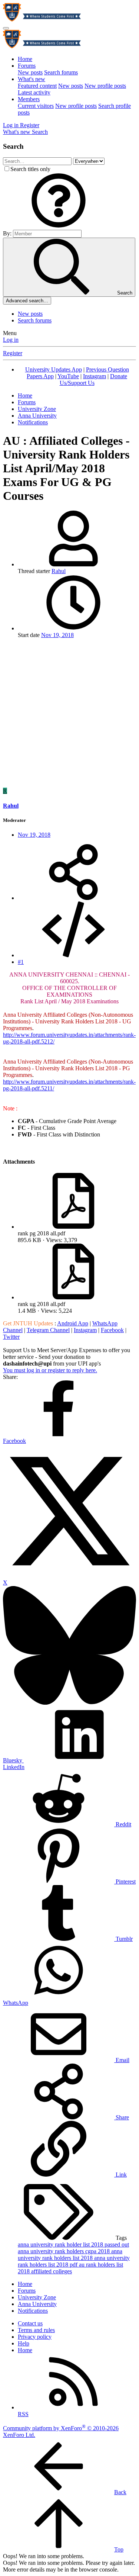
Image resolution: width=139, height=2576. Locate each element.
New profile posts (105, 86)
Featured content (37, 86)
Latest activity (34, 92)
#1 (21, 962)
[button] (59, 226)
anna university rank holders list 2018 (70, 2255)
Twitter (11, 1337)
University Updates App (54, 369)
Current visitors (36, 106)
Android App (73, 1323)
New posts (30, 72)
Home (25, 59)
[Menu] (6, 28)
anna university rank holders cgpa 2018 (64, 2251)
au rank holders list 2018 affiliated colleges (70, 2268)
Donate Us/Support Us (94, 380)
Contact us (30, 2323)
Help (24, 2343)
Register (13, 353)
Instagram (95, 376)
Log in (11, 340)
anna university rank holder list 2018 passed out (73, 2244)
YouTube (68, 376)
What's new (32, 79)
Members (29, 99)
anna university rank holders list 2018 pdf (74, 2261)
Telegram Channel (48, 1330)
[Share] (73, 898)
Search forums (61, 72)
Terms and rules (36, 2330)
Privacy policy (35, 2337)
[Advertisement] (69, 714)
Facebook (112, 1330)
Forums (27, 66)
